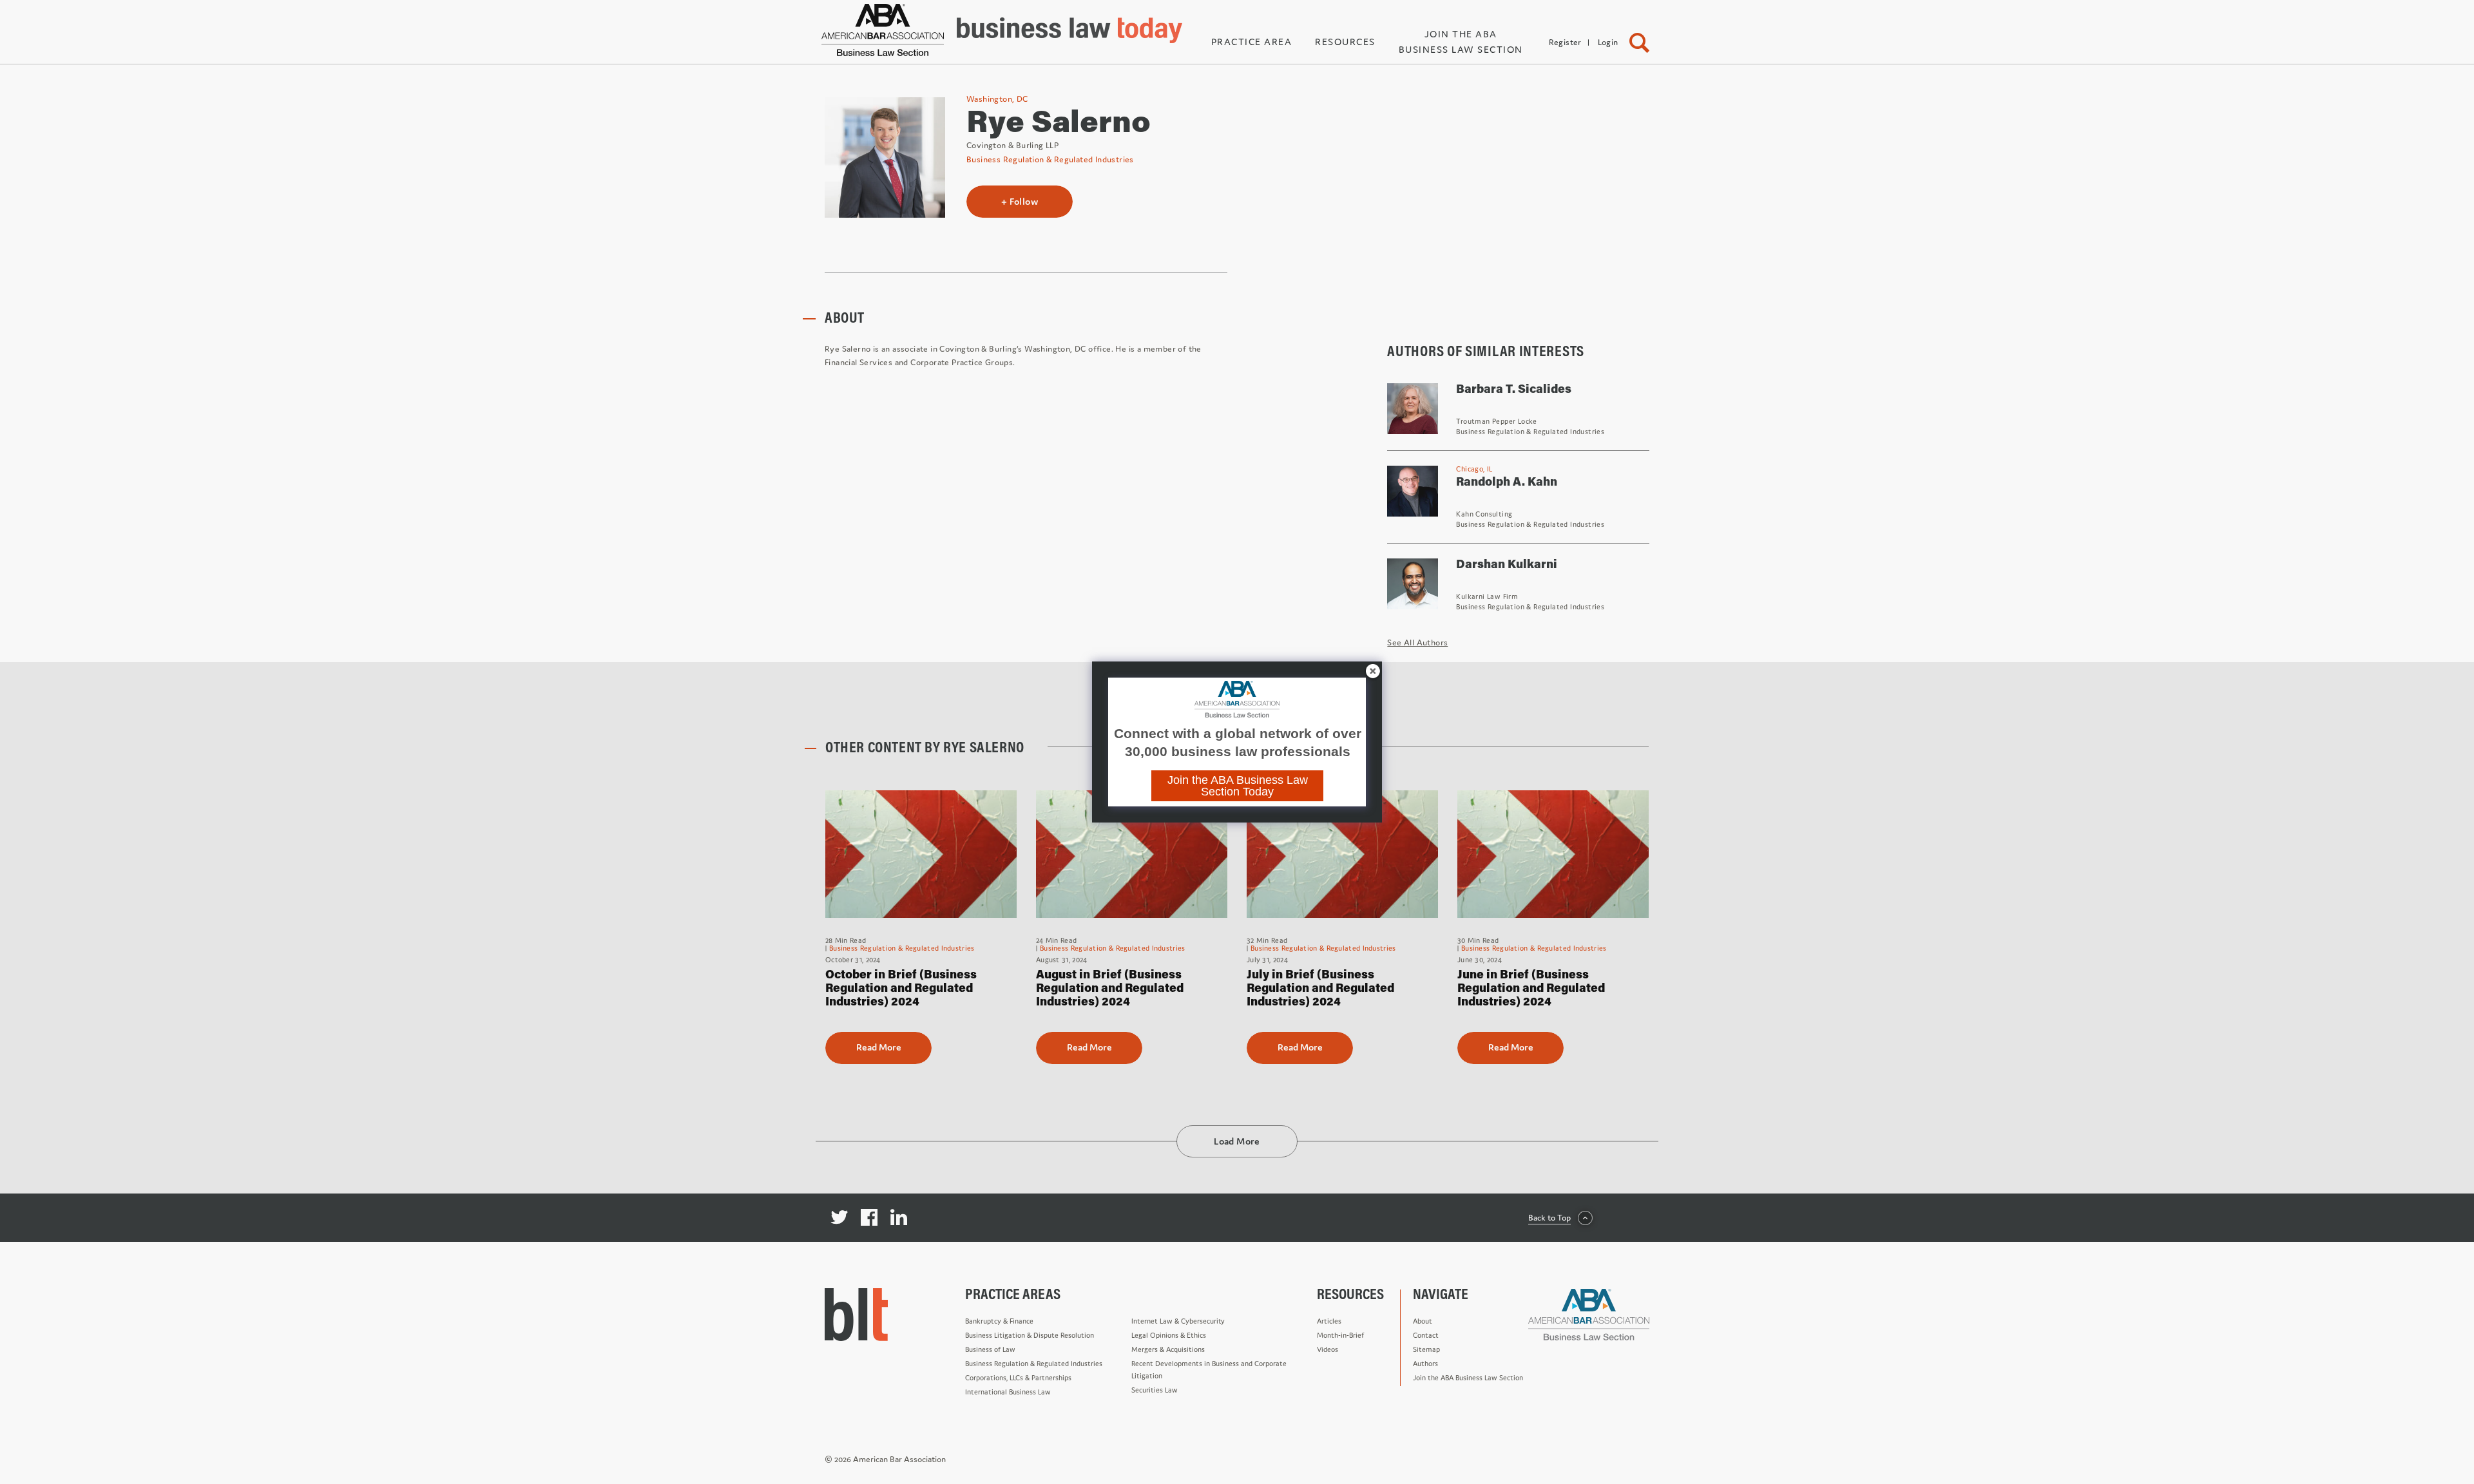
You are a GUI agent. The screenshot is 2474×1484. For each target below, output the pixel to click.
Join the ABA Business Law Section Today (1238, 786)
